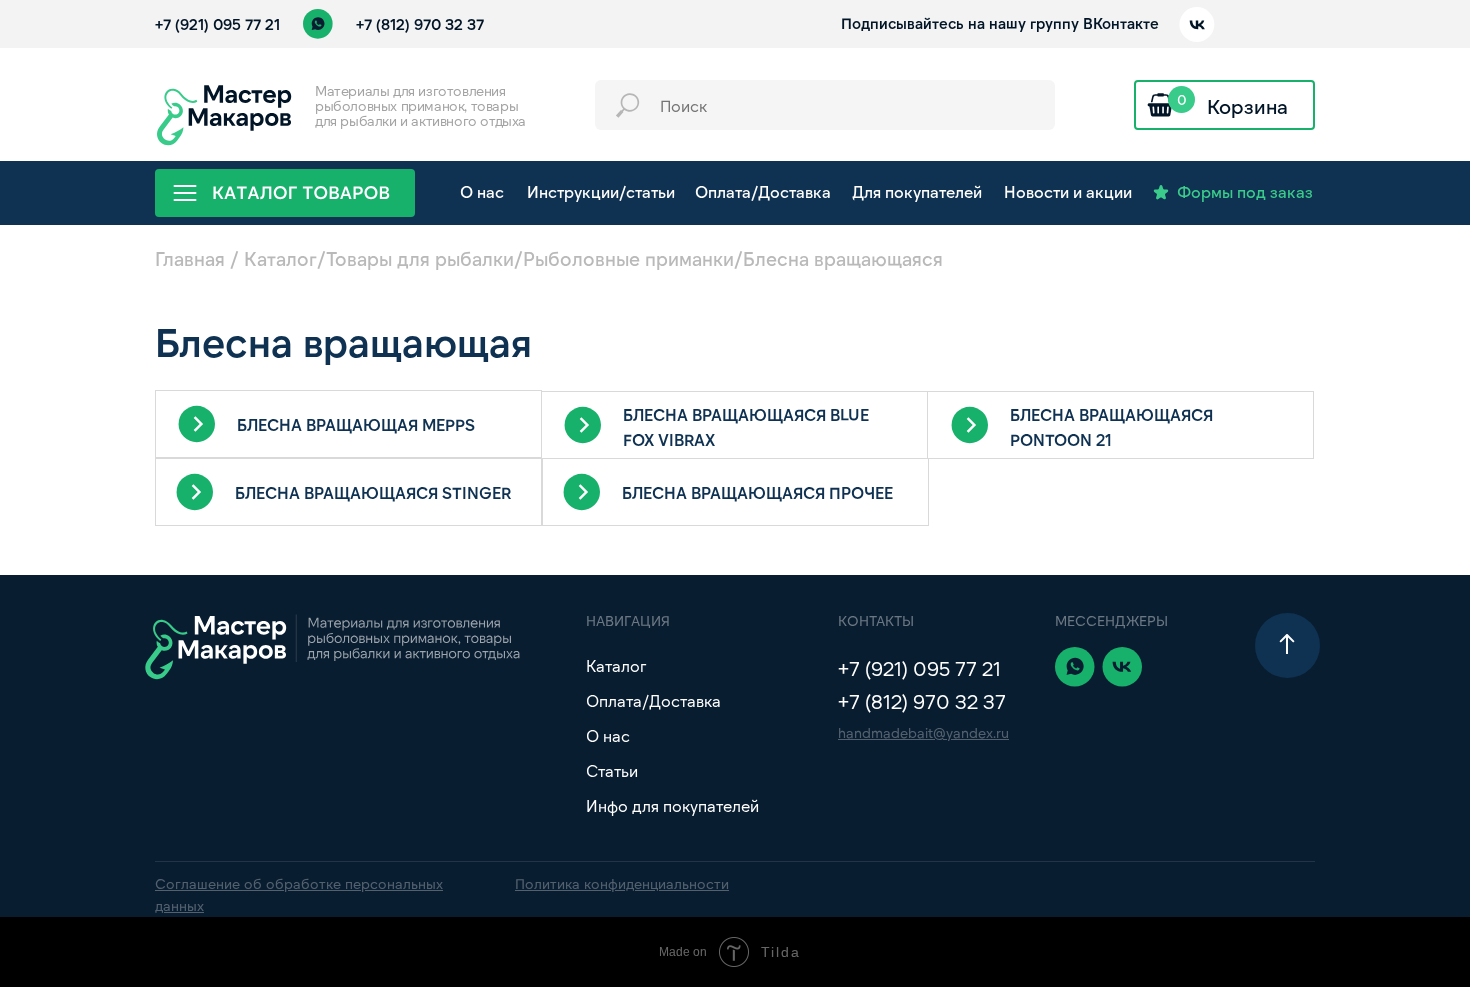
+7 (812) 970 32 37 (420, 24)
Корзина (1247, 106)
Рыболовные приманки (628, 258)
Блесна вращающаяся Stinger (373, 492)
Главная (190, 258)
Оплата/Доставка (653, 700)
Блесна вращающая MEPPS (356, 424)
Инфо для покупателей (672, 805)
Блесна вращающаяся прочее (757, 492)
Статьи (612, 770)
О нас (608, 735)
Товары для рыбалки (420, 258)
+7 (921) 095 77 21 (217, 24)
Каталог (280, 258)
